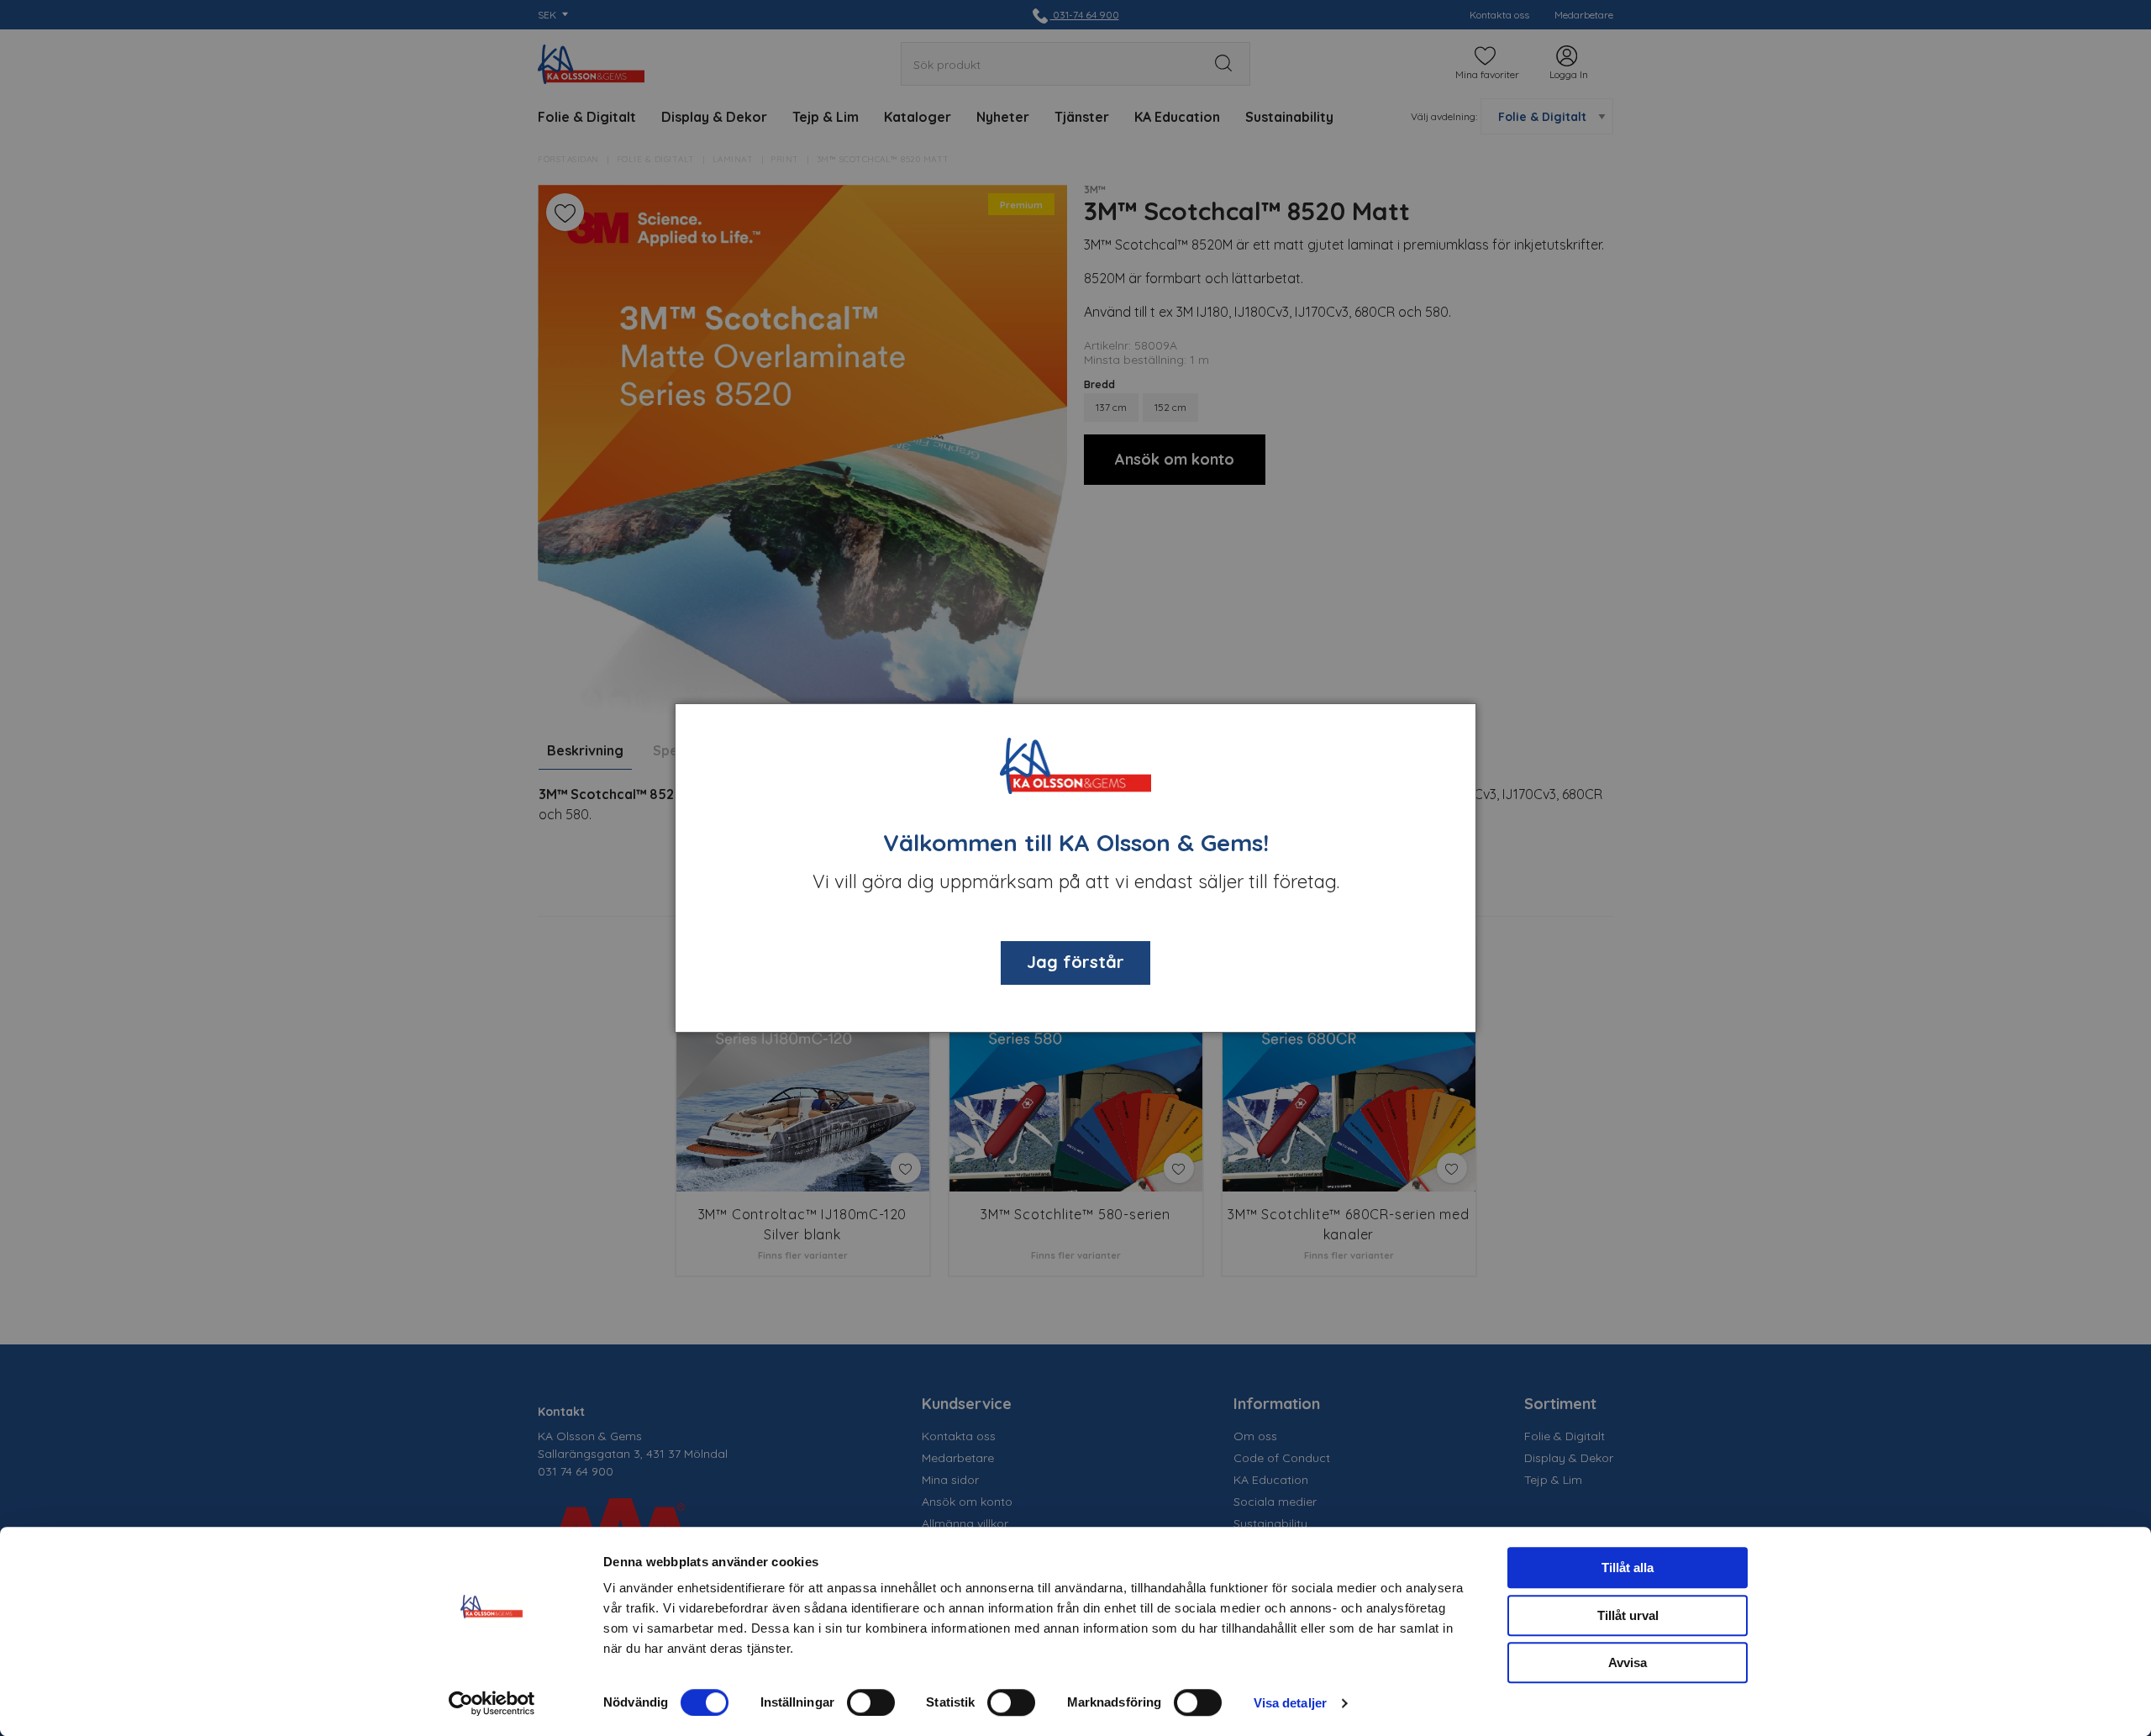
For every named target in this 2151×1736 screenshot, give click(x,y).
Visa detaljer (1290, 1703)
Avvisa (1628, 1662)
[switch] (871, 1702)
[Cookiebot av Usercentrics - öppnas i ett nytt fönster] (492, 1703)
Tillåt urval (1628, 1615)
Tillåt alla (1628, 1568)
